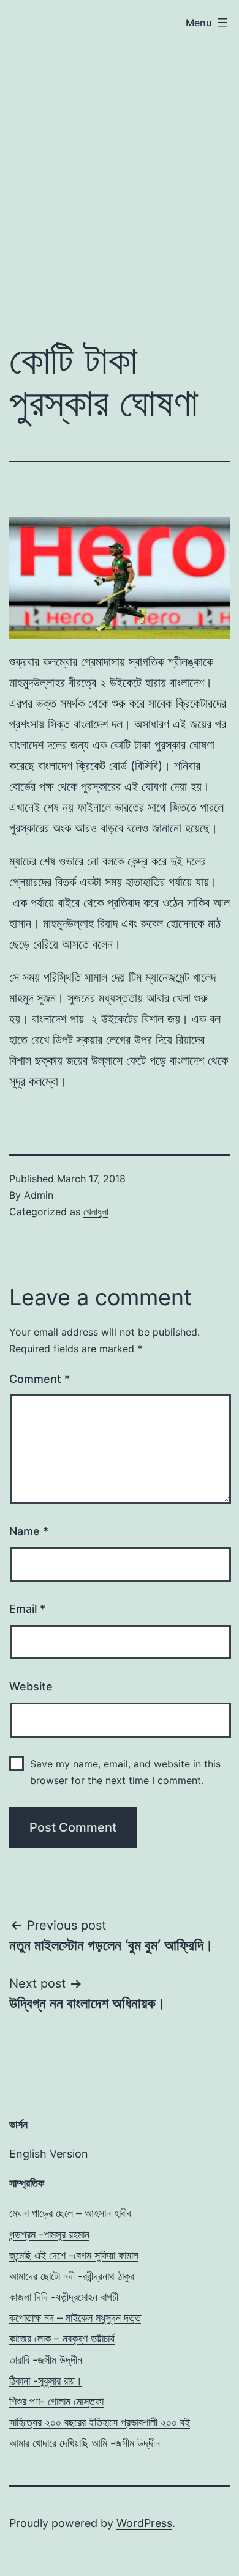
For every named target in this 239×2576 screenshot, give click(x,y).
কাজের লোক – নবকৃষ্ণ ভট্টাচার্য (62, 2338)
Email (27, 1609)
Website (31, 1686)
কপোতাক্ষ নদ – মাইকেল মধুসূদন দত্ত (75, 2318)
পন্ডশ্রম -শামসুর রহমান (49, 2234)
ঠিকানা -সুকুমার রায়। (46, 2381)
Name (29, 1531)
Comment (40, 1379)
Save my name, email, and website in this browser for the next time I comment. (125, 1772)
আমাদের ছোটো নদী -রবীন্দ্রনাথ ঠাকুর (72, 2276)
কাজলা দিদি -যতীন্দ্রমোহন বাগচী (64, 2297)
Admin (39, 1195)
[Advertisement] (120, 158)
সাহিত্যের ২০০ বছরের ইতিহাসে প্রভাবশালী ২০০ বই (100, 2422)
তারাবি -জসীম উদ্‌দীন (46, 2360)
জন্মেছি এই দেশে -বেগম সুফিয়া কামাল (74, 2255)
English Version (49, 2154)
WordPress (144, 2523)
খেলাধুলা (96, 1212)
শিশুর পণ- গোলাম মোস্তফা (56, 2401)
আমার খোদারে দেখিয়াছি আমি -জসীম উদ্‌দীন (85, 2443)
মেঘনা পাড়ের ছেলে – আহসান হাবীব (70, 2213)
